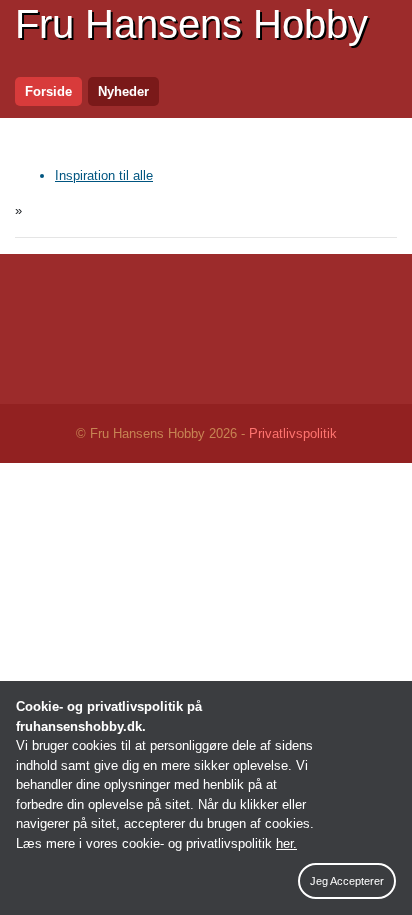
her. (286, 843)
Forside (48, 91)
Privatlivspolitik (293, 433)
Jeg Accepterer (347, 881)
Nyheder (123, 91)
